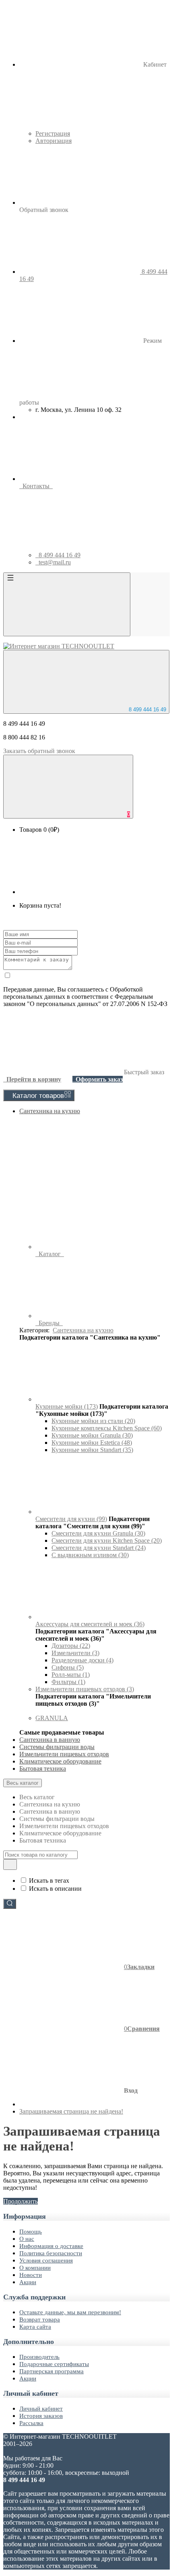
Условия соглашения (46, 2260)
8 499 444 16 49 (147, 710)
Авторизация (54, 141)
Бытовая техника (43, 1769)
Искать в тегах (49, 1881)
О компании (35, 2268)
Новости (31, 2275)
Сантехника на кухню (50, 1111)
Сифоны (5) (68, 1667)
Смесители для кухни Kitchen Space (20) (107, 1541)
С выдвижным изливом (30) (90, 1555)
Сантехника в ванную (50, 1740)
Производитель (39, 2357)
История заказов (41, 2416)
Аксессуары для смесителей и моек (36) (90, 1624)
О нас (27, 2239)
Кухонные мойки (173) (67, 1406)
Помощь (31, 2232)
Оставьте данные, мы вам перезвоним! (70, 2312)
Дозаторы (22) (71, 1646)
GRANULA (52, 1718)
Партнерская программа (51, 2371)
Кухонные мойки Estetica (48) (92, 1443)
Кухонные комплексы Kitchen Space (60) (107, 1428)
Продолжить (21, 2201)
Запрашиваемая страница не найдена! (71, 2111)
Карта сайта (35, 2327)
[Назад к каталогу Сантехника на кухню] (96, 1399)
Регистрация (53, 133)
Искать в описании (55, 1889)
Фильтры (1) (68, 1682)
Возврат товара (40, 2319)
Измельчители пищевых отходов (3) (85, 1689)
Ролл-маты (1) (71, 1675)
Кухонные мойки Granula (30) (92, 1435)
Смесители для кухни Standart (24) (99, 1548)
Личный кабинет (41, 2409)
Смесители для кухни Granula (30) (98, 1533)
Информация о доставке (51, 2246)
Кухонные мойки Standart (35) (92, 1450)
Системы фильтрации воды (57, 1747)
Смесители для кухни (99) (71, 1519)
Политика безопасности (51, 2253)
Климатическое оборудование (60, 1761)
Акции (28, 2282)
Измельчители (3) (75, 1653)
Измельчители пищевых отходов (64, 1754)
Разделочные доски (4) (82, 1660)
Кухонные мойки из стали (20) (93, 1421)
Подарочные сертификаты (54, 2364)
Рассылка (31, 2423)
